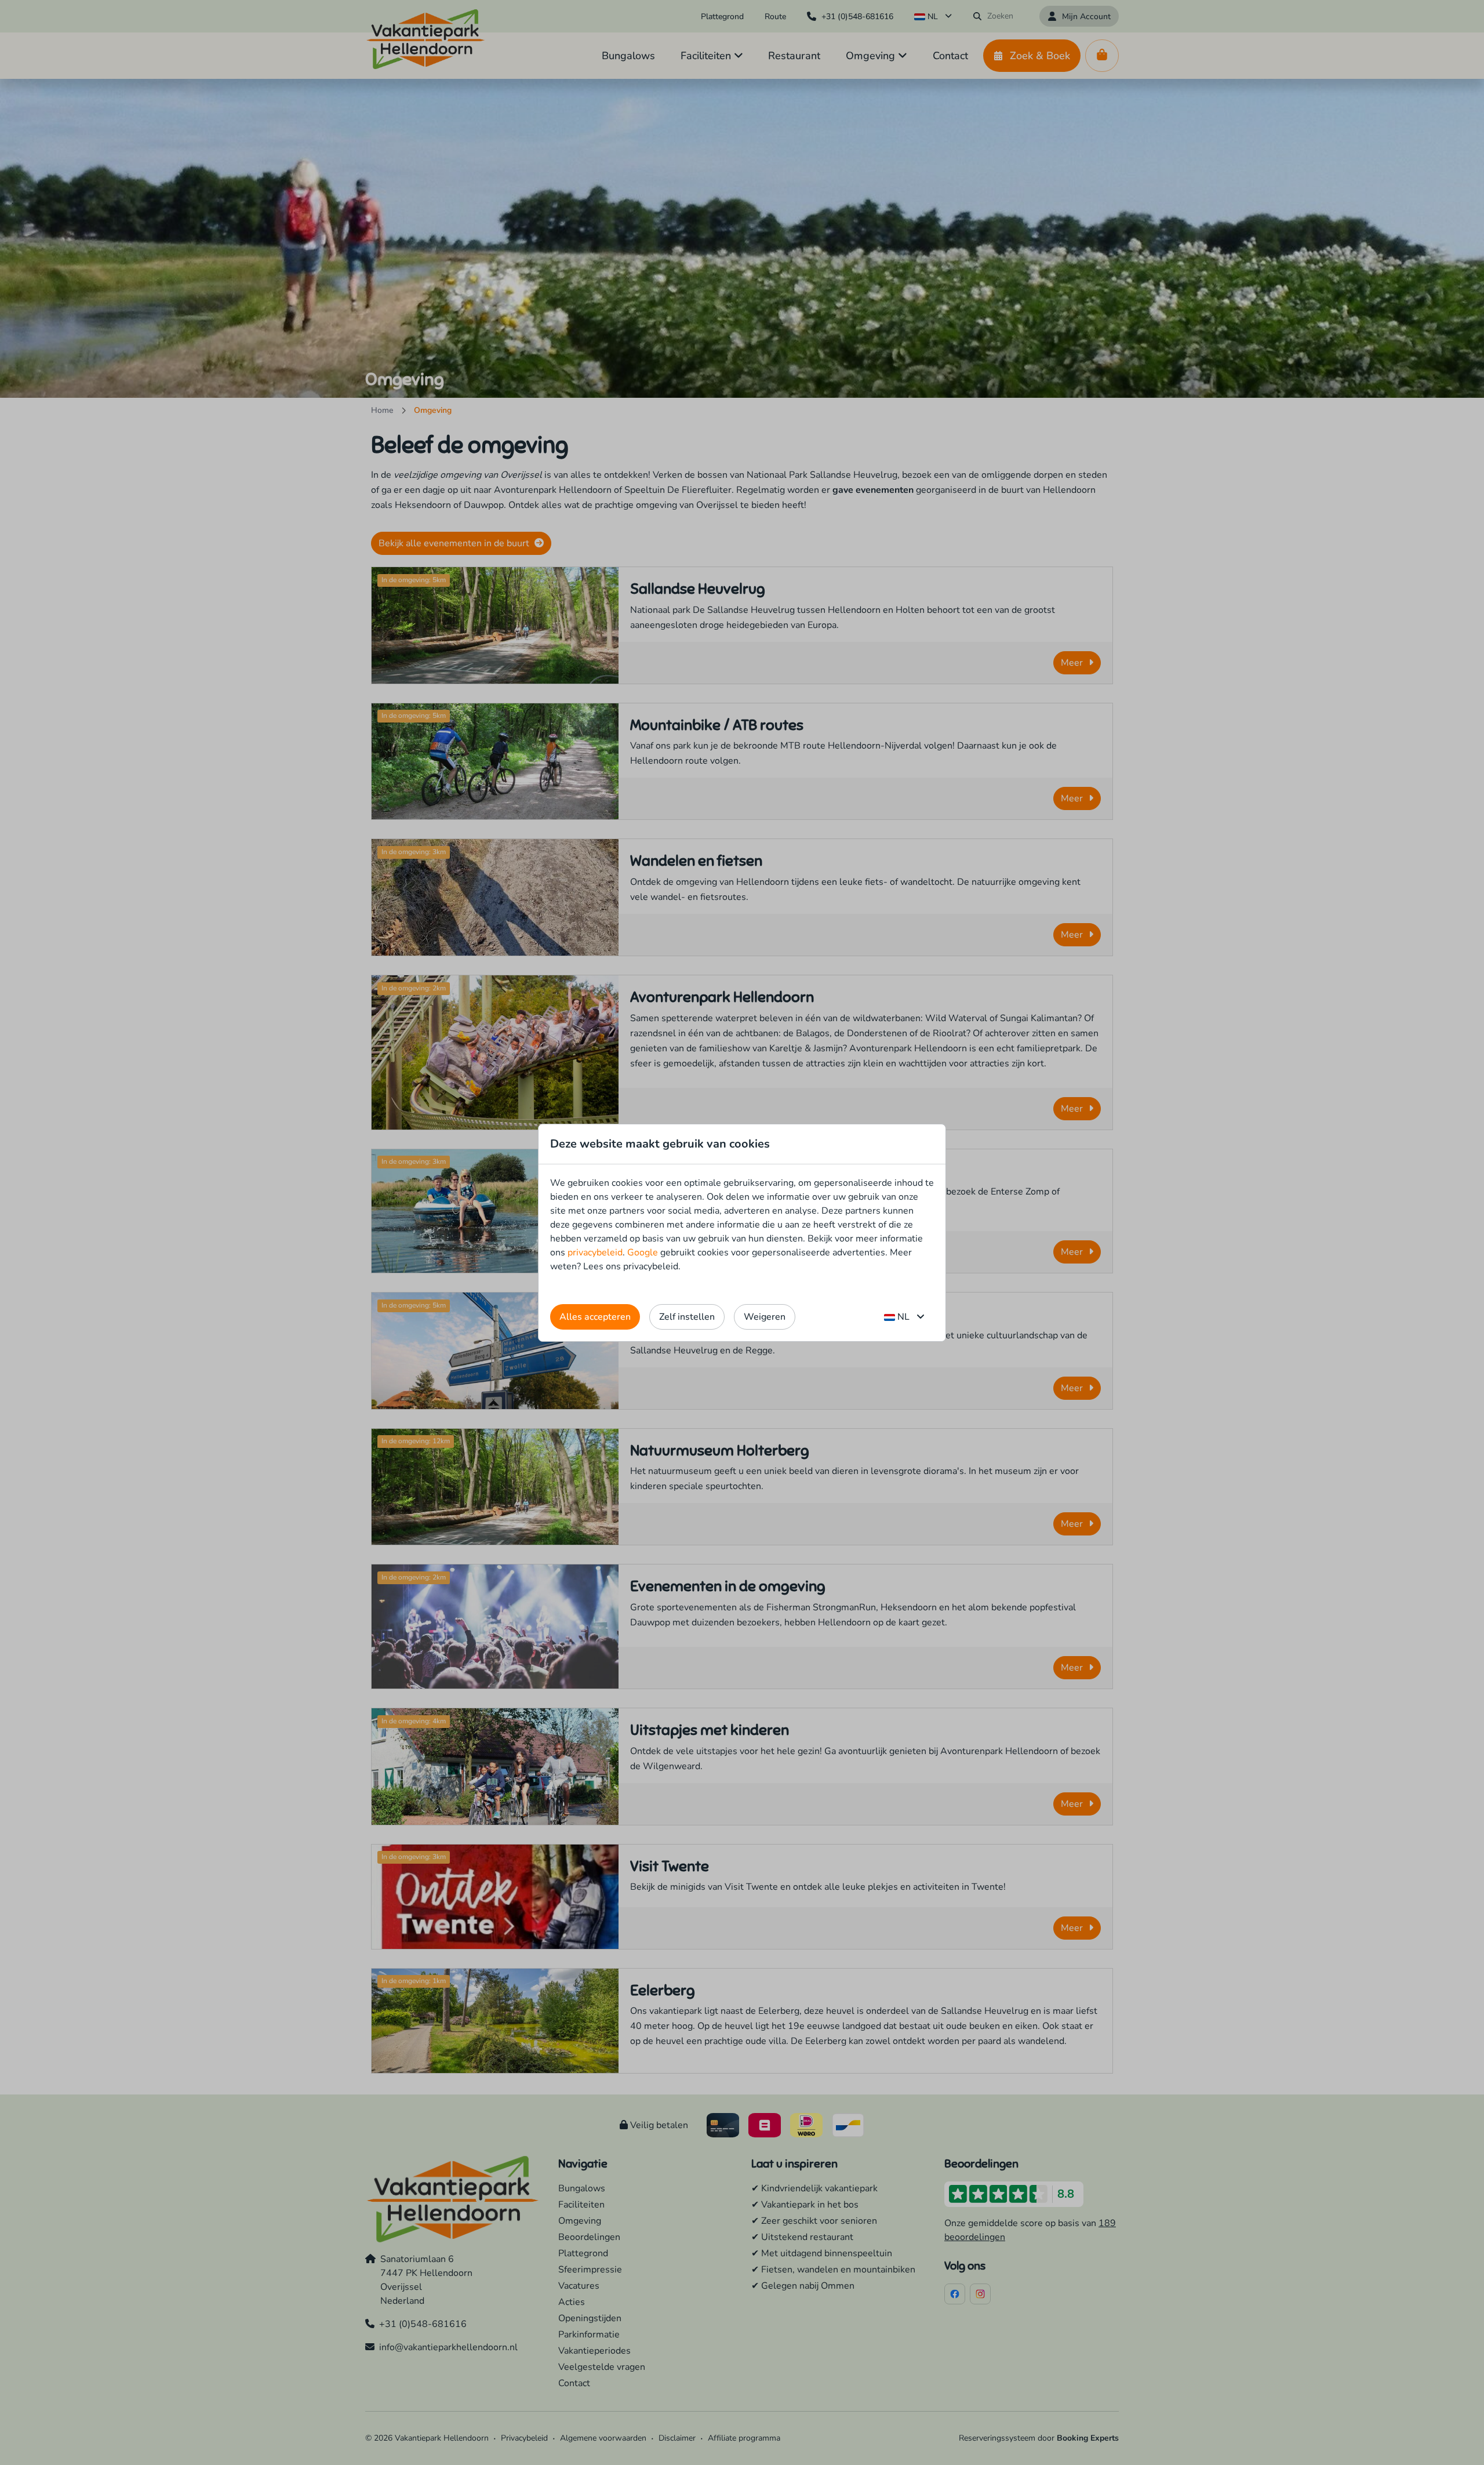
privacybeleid (595, 1253)
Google (643, 1253)
